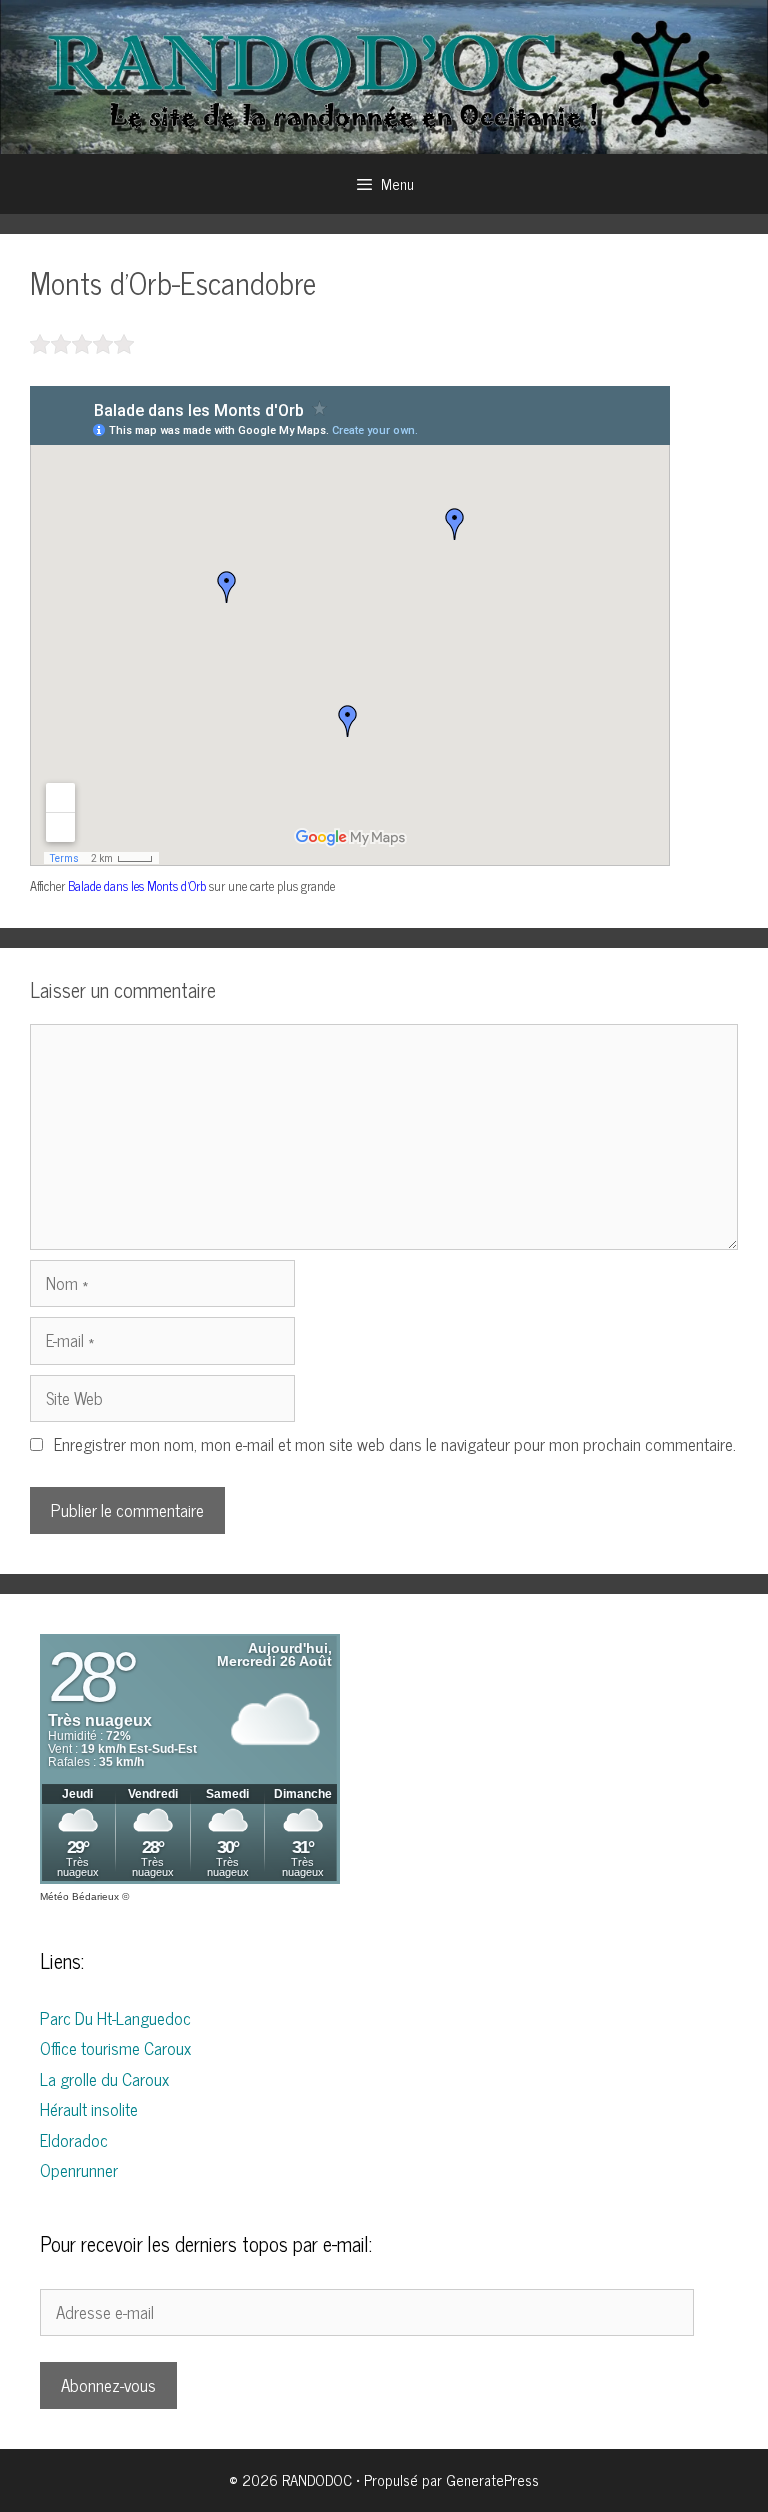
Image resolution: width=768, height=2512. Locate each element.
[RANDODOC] (384, 74)
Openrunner (79, 2170)
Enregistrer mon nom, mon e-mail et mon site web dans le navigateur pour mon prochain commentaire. (395, 1444)
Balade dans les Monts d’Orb (137, 885)
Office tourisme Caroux (115, 2048)
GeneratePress (492, 2479)
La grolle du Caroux (104, 2079)
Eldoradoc (74, 2140)
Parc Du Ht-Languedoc (115, 2018)
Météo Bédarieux (79, 1896)
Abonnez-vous (108, 2385)
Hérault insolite (89, 2109)
